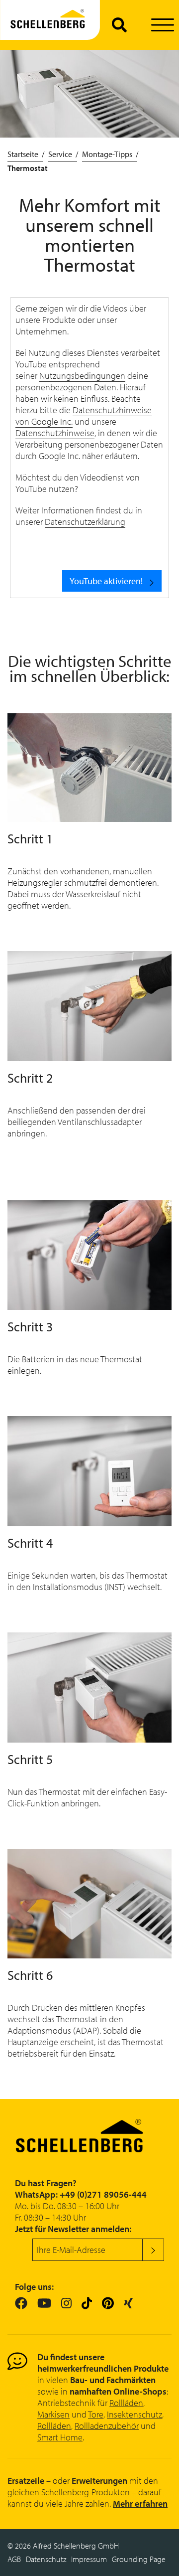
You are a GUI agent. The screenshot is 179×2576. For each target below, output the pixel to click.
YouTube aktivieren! (106, 581)
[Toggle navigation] (162, 25)
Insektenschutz (134, 2414)
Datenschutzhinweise (55, 433)
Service (60, 154)
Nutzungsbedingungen (82, 376)
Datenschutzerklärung (85, 522)
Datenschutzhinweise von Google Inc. (84, 416)
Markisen (53, 2414)
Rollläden (126, 2403)
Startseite (23, 154)
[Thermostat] (50, 25)
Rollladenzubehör (107, 2426)
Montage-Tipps (107, 154)
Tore (96, 2414)
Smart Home (60, 2437)
